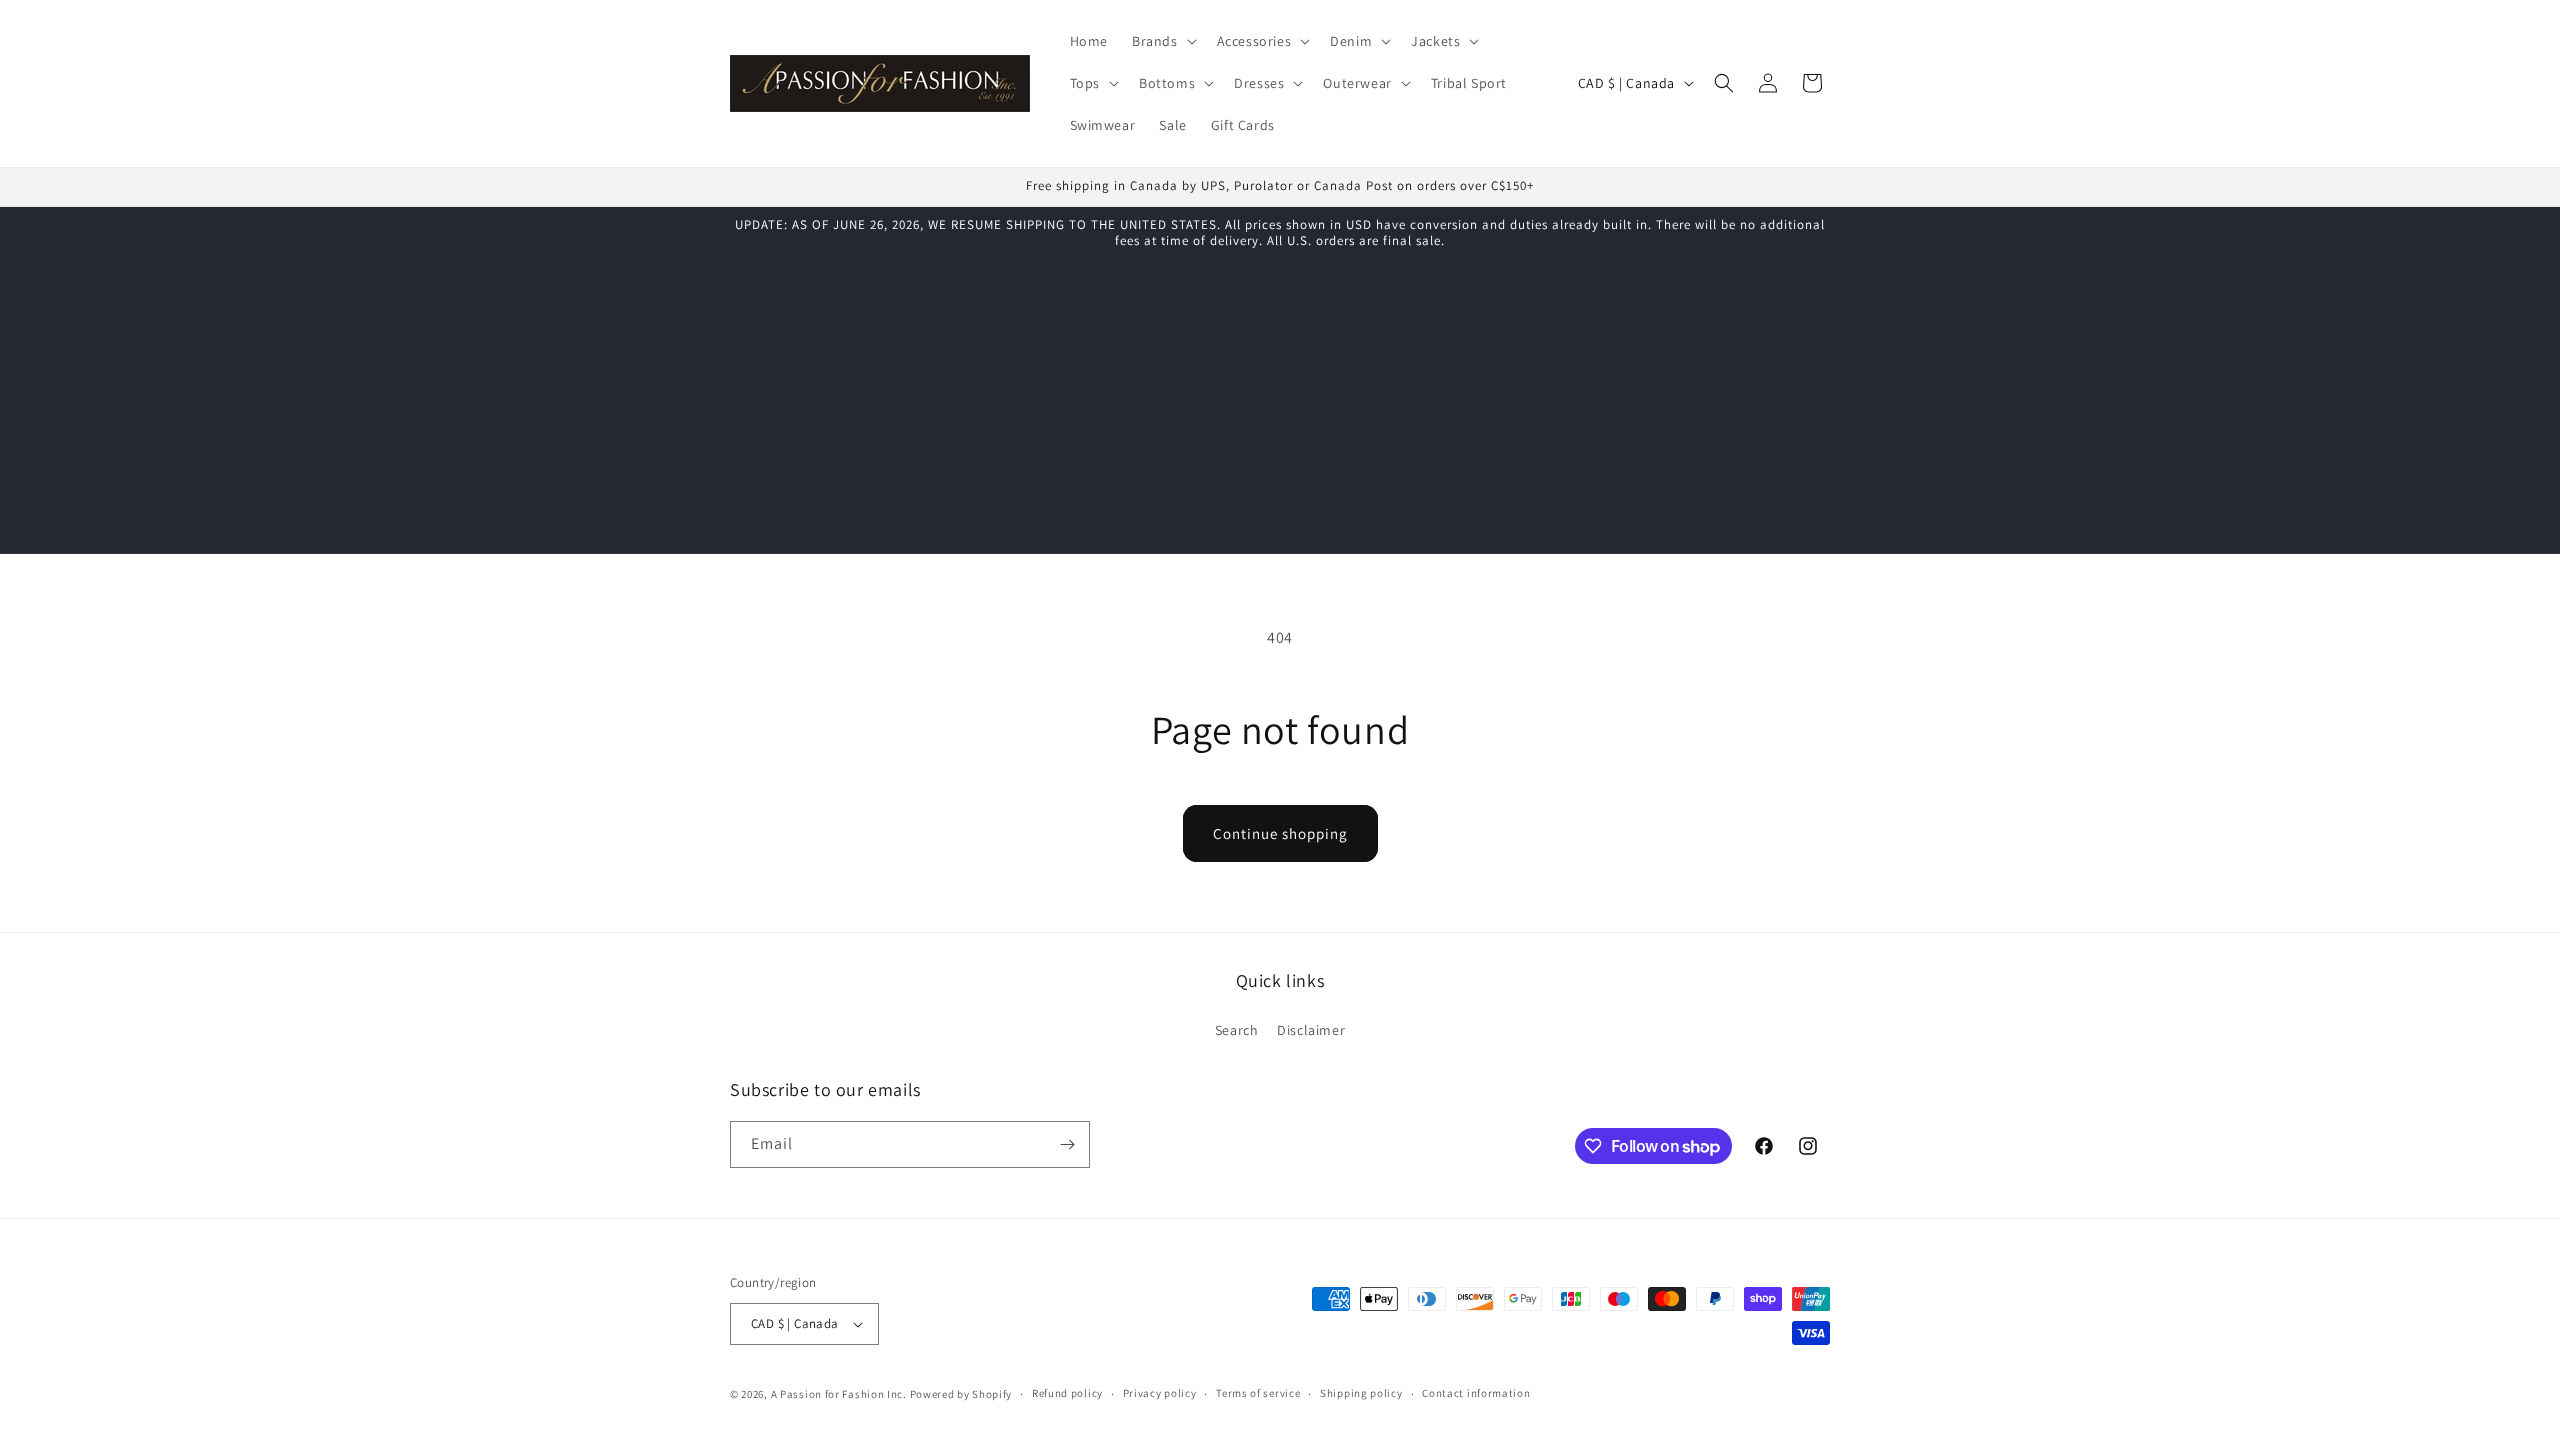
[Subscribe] (1067, 1144)
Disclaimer (1311, 1030)
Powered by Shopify (961, 1394)
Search (1237, 1030)
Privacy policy (1160, 1393)
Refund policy (1067, 1393)
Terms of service (1258, 1393)
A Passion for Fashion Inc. (839, 1394)
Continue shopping (1280, 833)
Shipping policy (1361, 1393)
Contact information (1476, 1393)
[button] (1162, 41)
